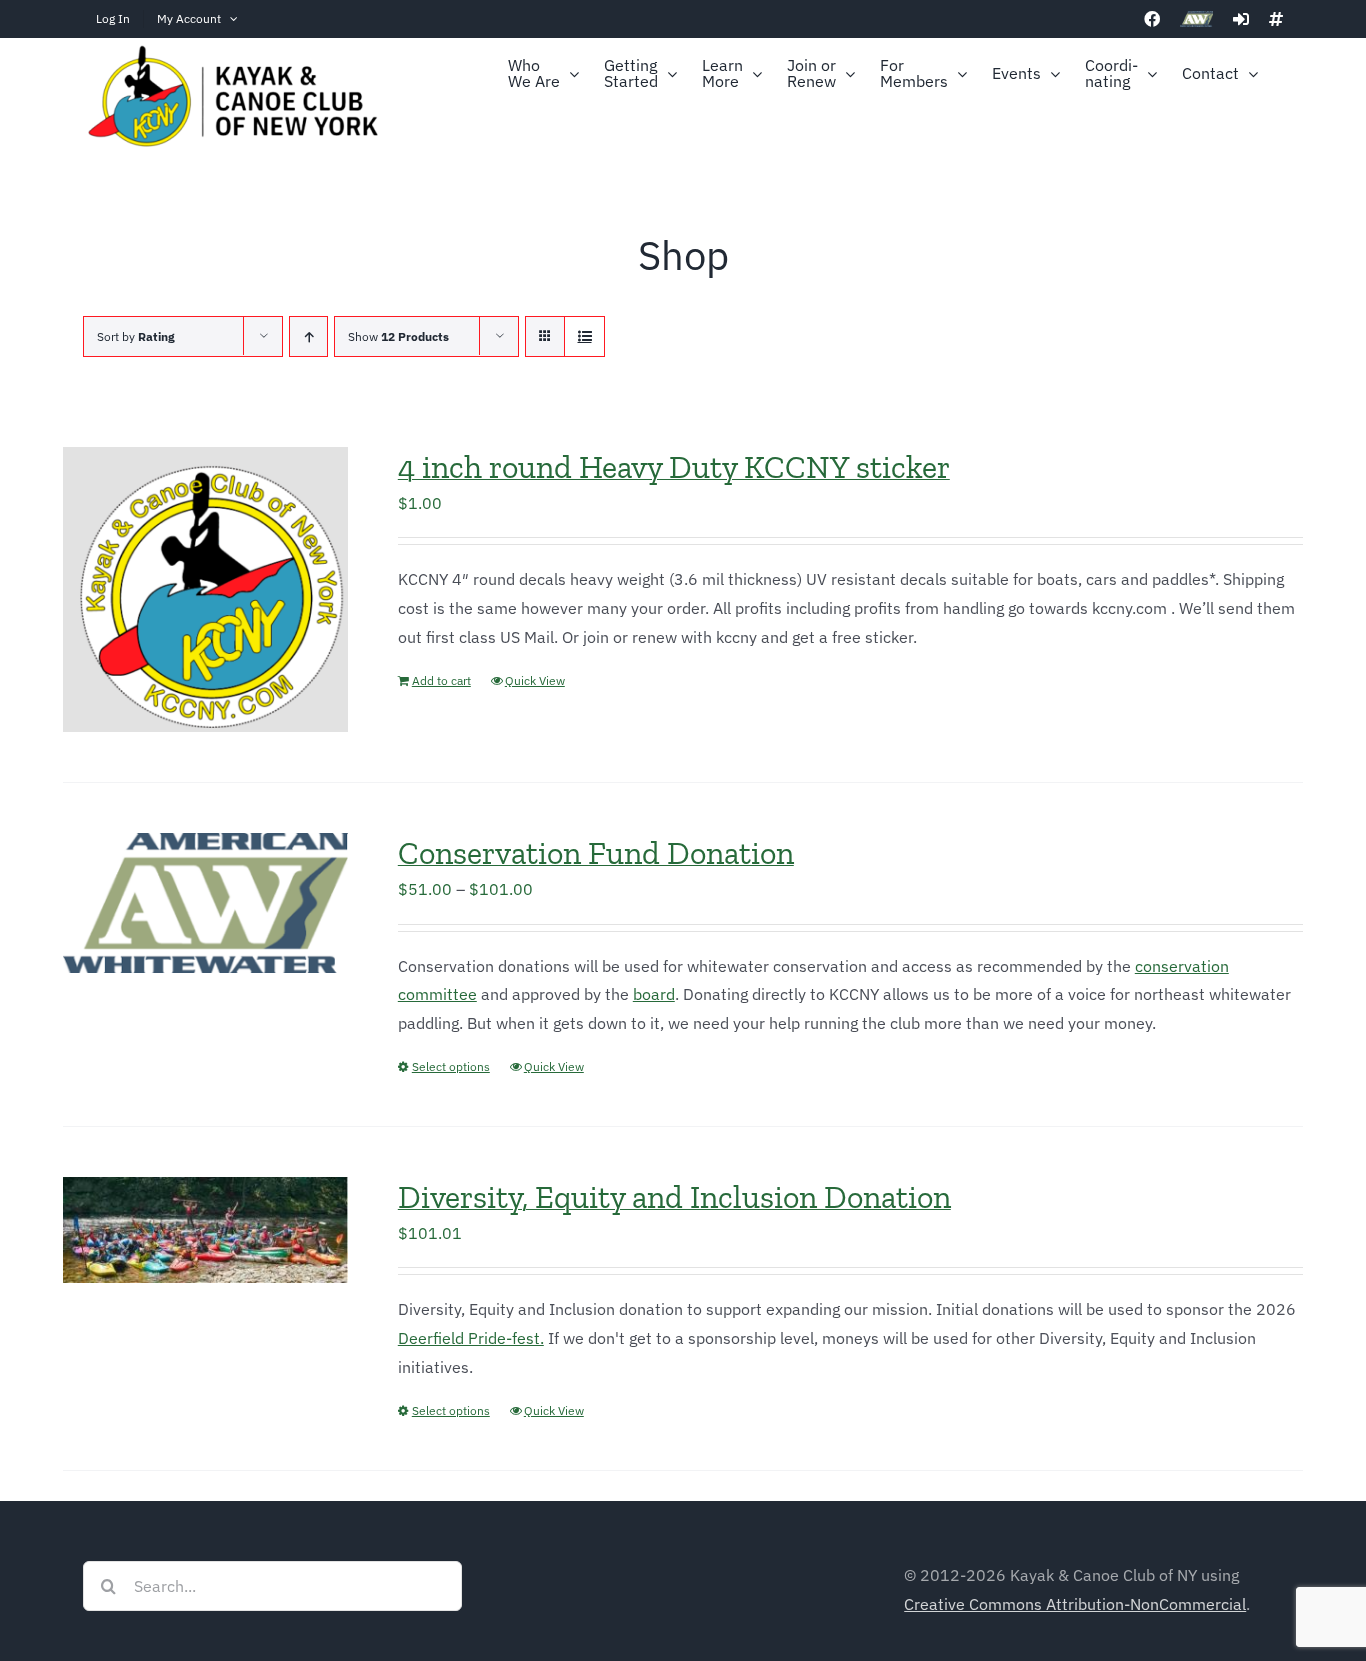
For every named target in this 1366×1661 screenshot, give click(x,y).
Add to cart (441, 680)
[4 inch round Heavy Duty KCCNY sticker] (205, 589)
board (654, 994)
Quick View (535, 680)
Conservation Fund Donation (596, 853)
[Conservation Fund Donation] (205, 903)
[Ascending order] (308, 336)
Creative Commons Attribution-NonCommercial (1075, 1604)
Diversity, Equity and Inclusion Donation (674, 1197)
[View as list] (584, 336)
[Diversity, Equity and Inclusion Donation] (205, 1230)
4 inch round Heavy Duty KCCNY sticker (674, 467)
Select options (451, 1066)
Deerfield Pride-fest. (471, 1338)
